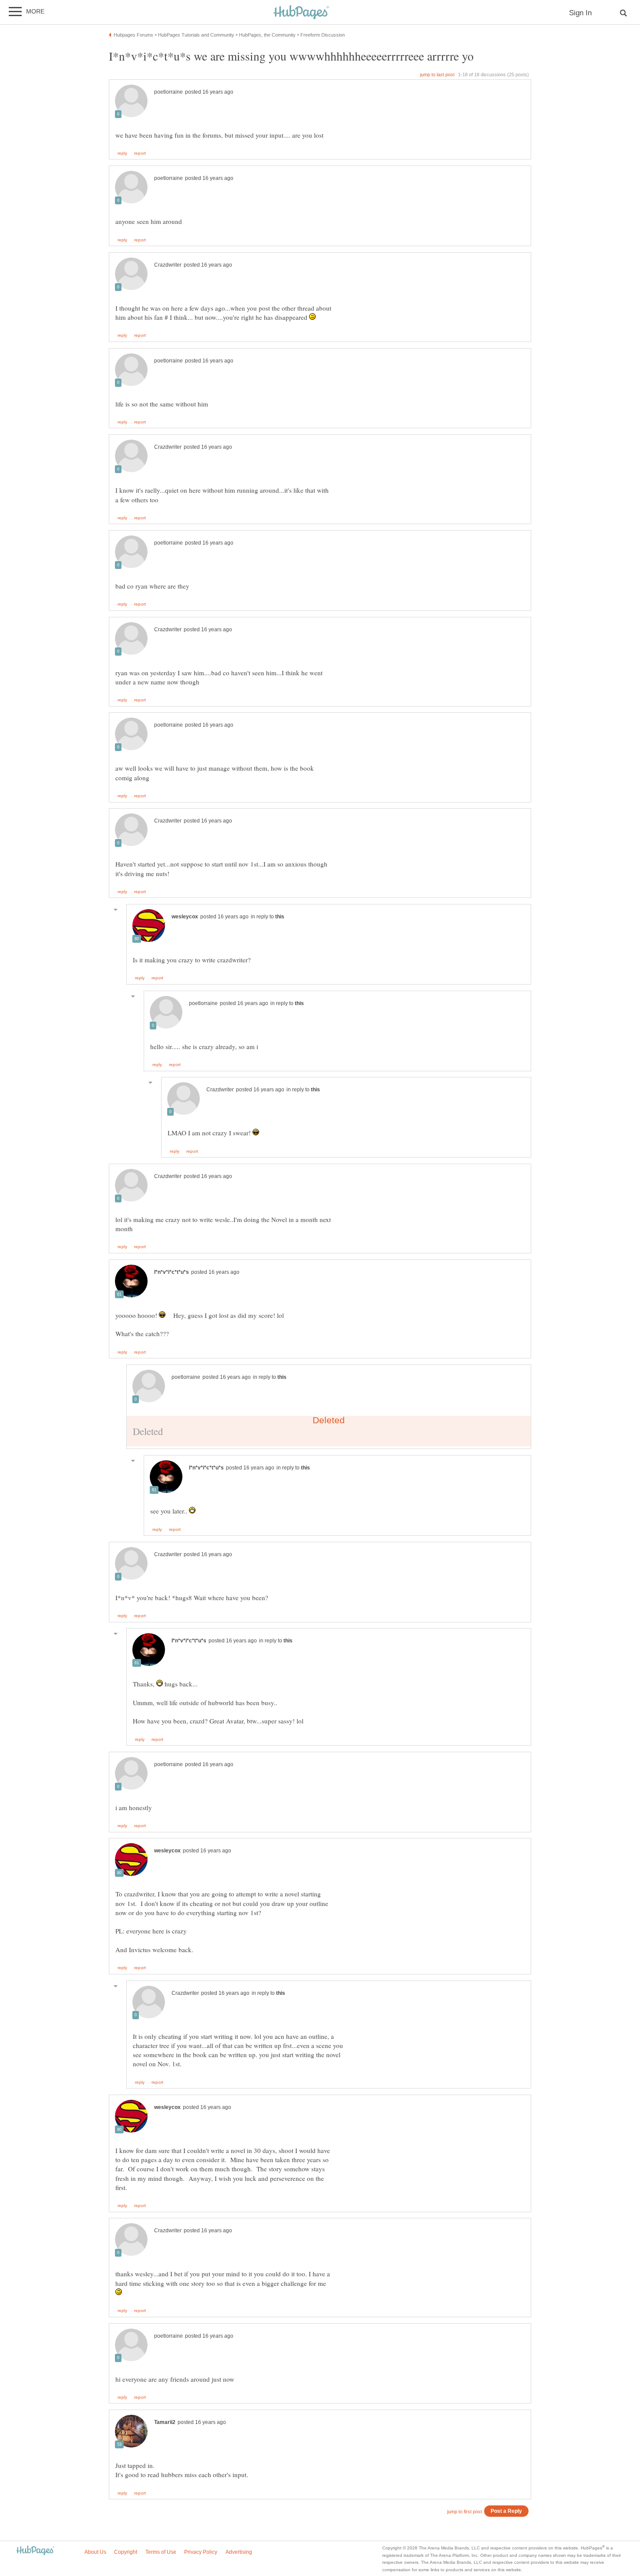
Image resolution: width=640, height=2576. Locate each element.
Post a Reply (506, 2511)
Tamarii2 (165, 2422)
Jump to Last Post (437, 74)
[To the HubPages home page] (35, 2551)
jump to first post (465, 2512)
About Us (95, 2552)
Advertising (239, 2552)
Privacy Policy (201, 2552)
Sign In (580, 13)
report (140, 153)
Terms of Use (161, 2552)
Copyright (126, 2552)
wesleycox (185, 917)
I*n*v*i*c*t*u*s (172, 1272)
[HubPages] (301, 13)
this (280, 917)
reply (122, 153)
